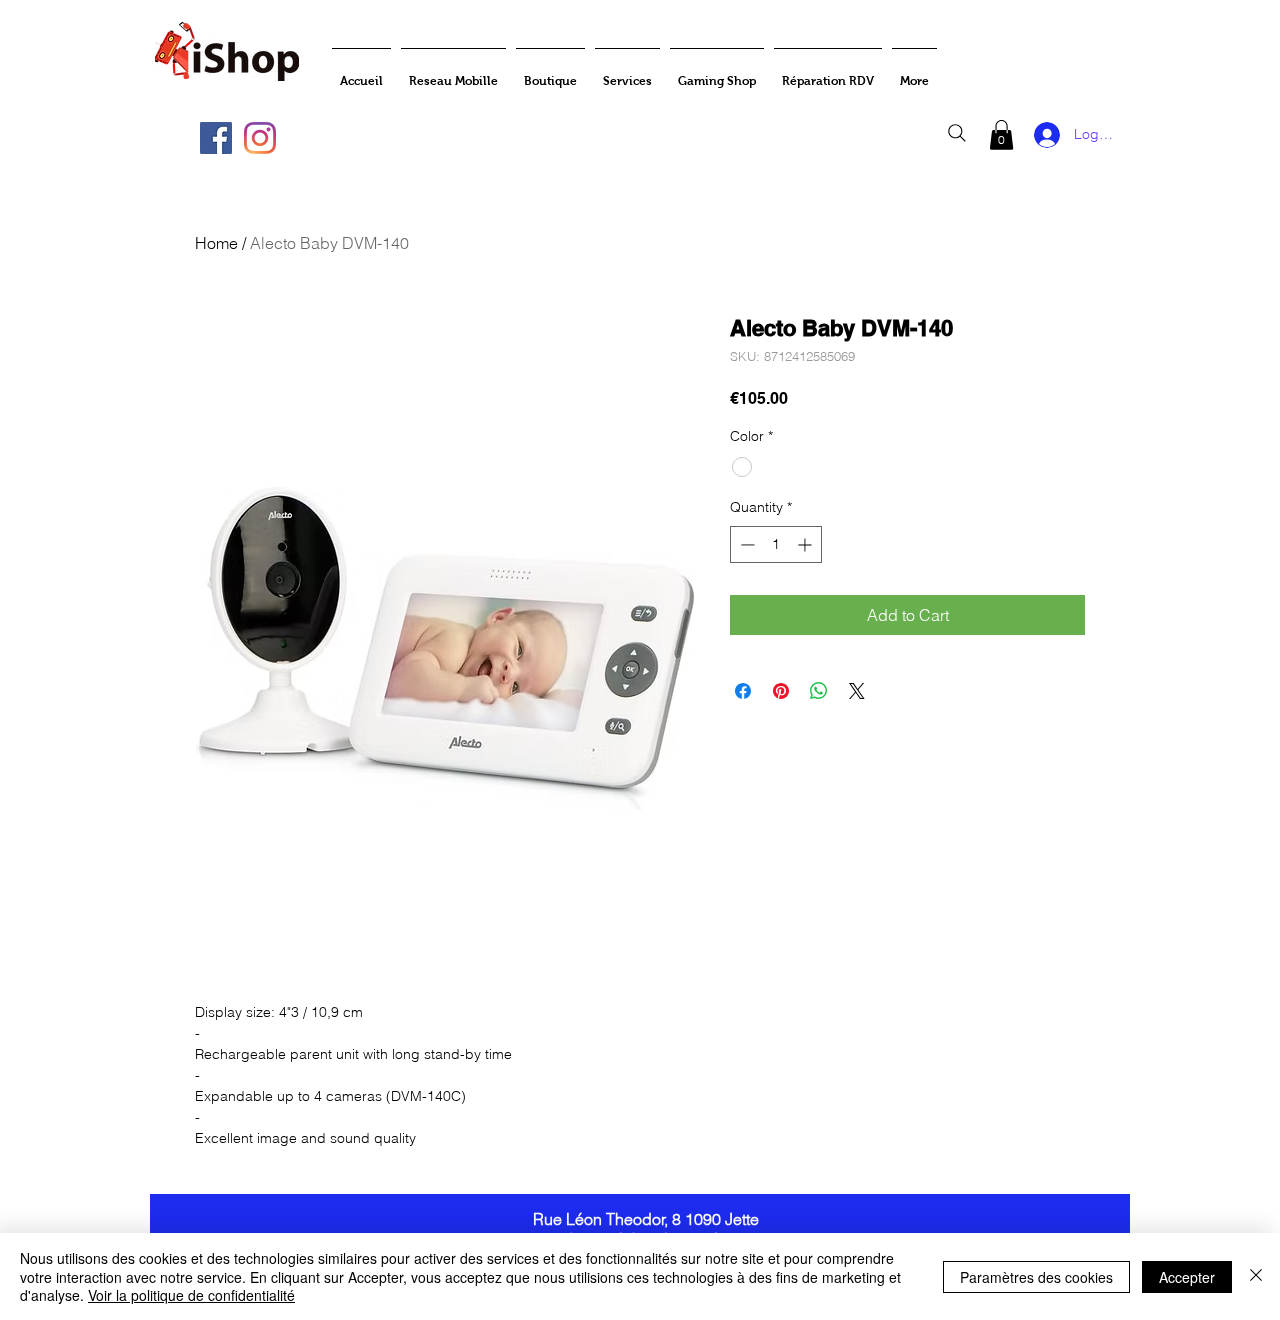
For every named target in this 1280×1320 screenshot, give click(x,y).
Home (216, 243)
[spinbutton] (776, 544)
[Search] (957, 133)
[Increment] (806, 544)
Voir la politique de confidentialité (191, 1295)
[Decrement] (745, 544)
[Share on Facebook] (743, 691)
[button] (1001, 135)
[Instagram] (260, 138)
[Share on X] (857, 691)
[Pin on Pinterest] (781, 691)
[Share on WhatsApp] (819, 691)
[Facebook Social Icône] (216, 138)
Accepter (1187, 1277)
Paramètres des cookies (1036, 1277)
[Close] (1256, 1276)
